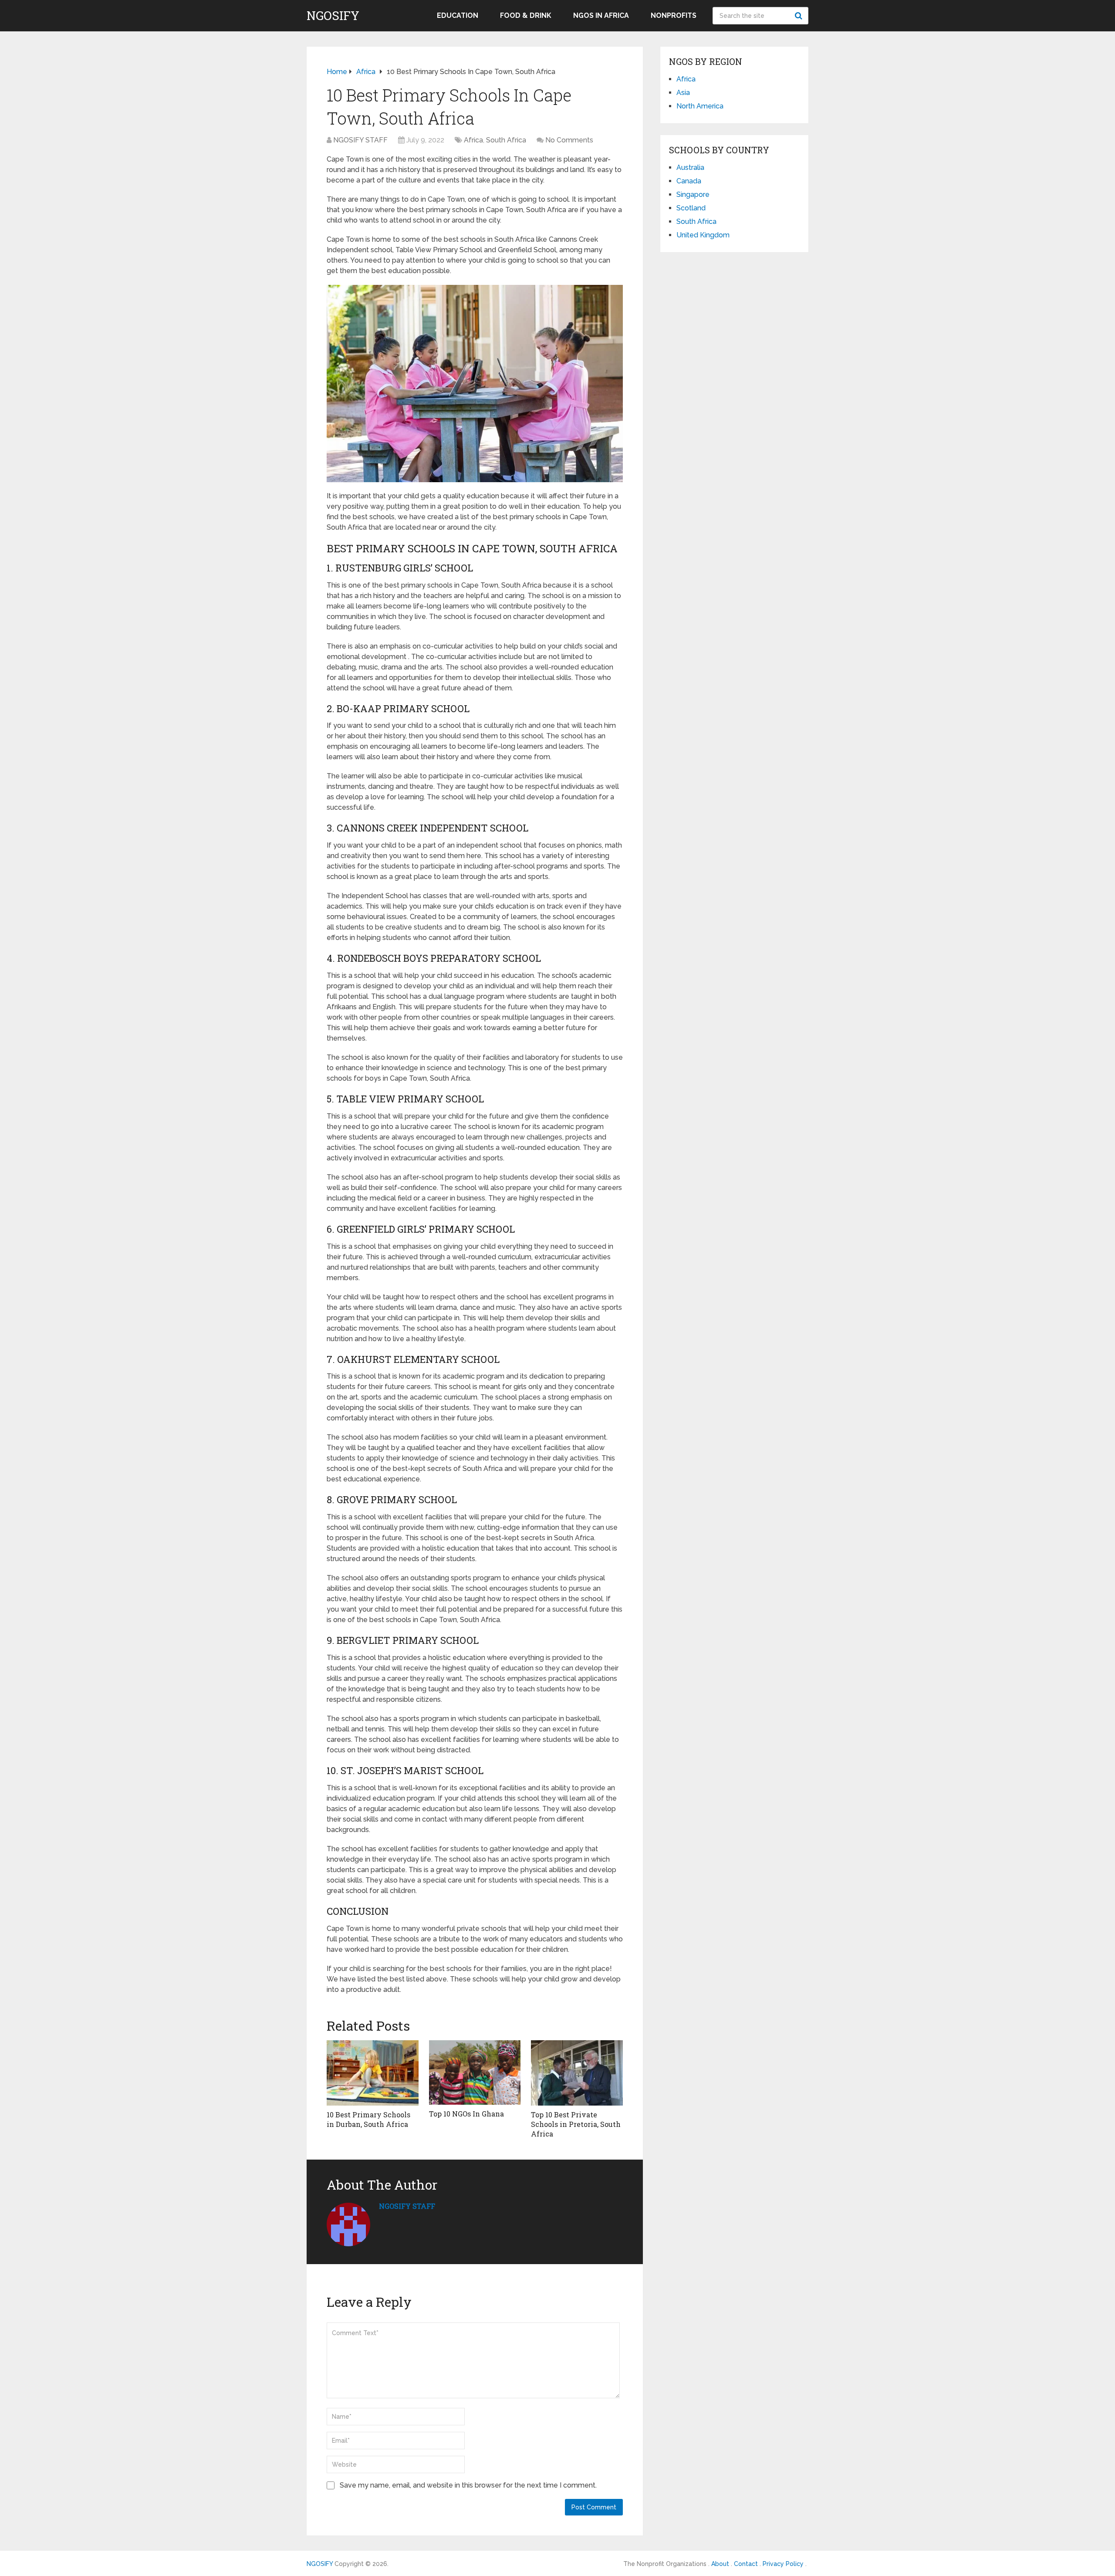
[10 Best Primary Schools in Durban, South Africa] (373, 2073)
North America (700, 106)
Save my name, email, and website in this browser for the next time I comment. (468, 2485)
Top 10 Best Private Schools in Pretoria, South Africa (576, 2124)
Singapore (693, 194)
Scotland (691, 208)
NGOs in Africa (601, 15)
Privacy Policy (783, 2564)
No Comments (569, 140)
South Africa (506, 140)
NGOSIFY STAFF (360, 140)
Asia (683, 93)
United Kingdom (703, 235)
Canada (689, 181)
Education (458, 15)
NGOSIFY (333, 16)
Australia (690, 167)
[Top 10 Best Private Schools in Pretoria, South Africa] (577, 2073)
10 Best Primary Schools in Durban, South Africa (368, 2119)
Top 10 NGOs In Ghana (466, 2114)
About (720, 2564)
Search (800, 16)
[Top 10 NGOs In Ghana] (475, 2072)
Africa (473, 140)
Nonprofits (674, 15)
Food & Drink (526, 15)
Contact (746, 2564)
